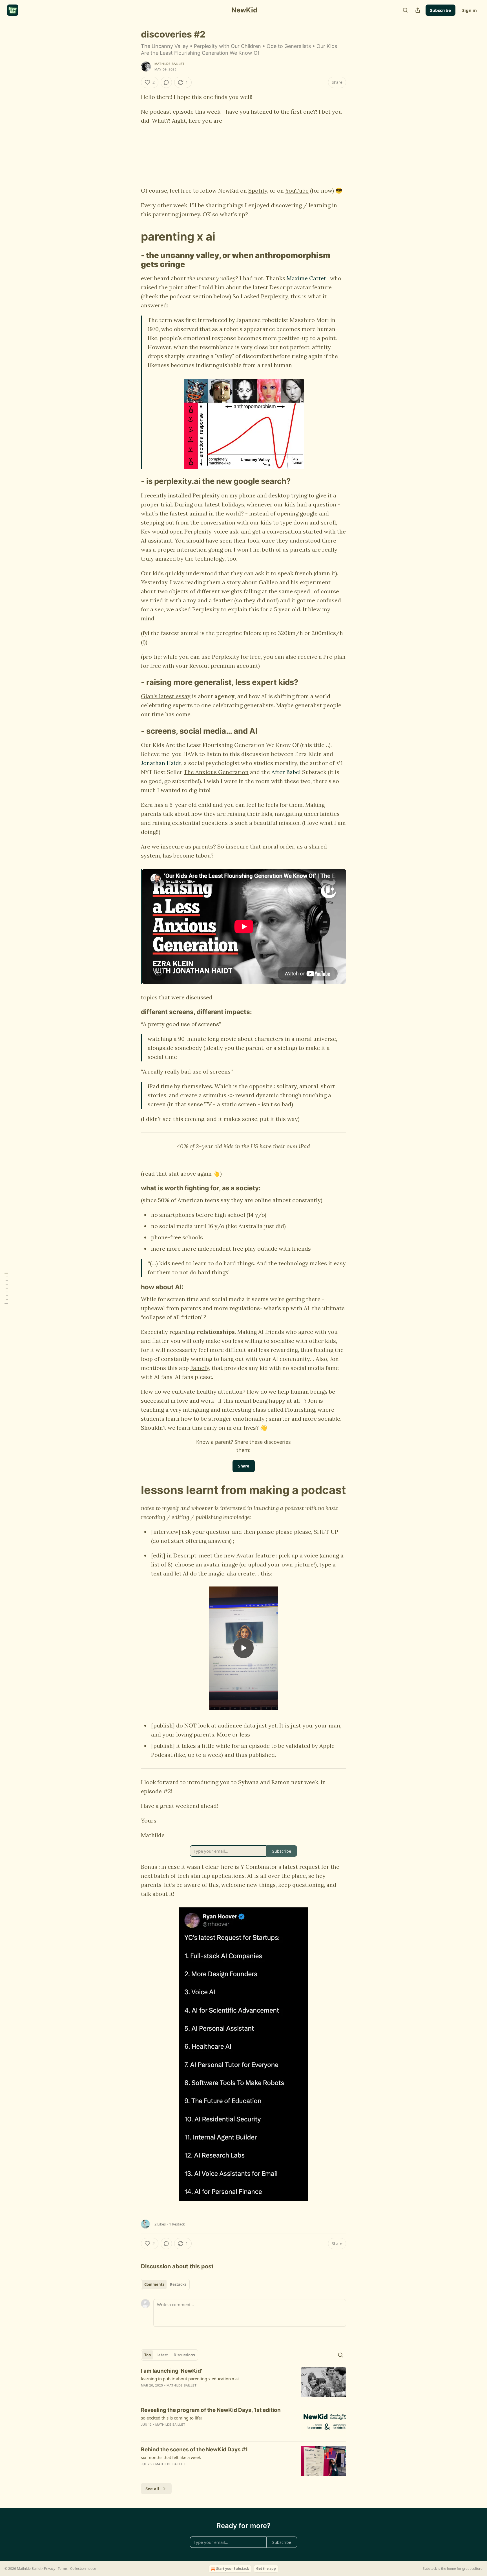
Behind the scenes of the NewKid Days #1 (194, 2450)
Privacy (50, 2569)
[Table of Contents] (6, 1288)
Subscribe (440, 10)
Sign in (470, 10)
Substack (430, 2569)
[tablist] (165, 2284)
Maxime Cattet (306, 278)
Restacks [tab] (178, 2284)
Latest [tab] (162, 2355)
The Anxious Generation (216, 772)
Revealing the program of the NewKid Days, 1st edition (211, 2410)
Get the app (266, 2569)
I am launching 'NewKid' (171, 2371)
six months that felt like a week (171, 2457)
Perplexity (275, 296)
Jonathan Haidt (161, 763)
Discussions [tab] (184, 2355)
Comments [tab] (154, 2284)
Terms (63, 2569)
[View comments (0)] (166, 82)
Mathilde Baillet (169, 64)
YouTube (297, 190)
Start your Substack (233, 2569)
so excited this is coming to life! (171, 2418)
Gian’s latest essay (166, 696)
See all (152, 2489)
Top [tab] (148, 2355)
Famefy (200, 1368)
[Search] (405, 10)
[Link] (133, 237)
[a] (243, 1648)
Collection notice (83, 2569)
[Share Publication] (418, 10)
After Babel (286, 772)
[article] (243, 2382)
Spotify (258, 190)
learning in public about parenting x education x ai (190, 2379)
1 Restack (177, 2224)
